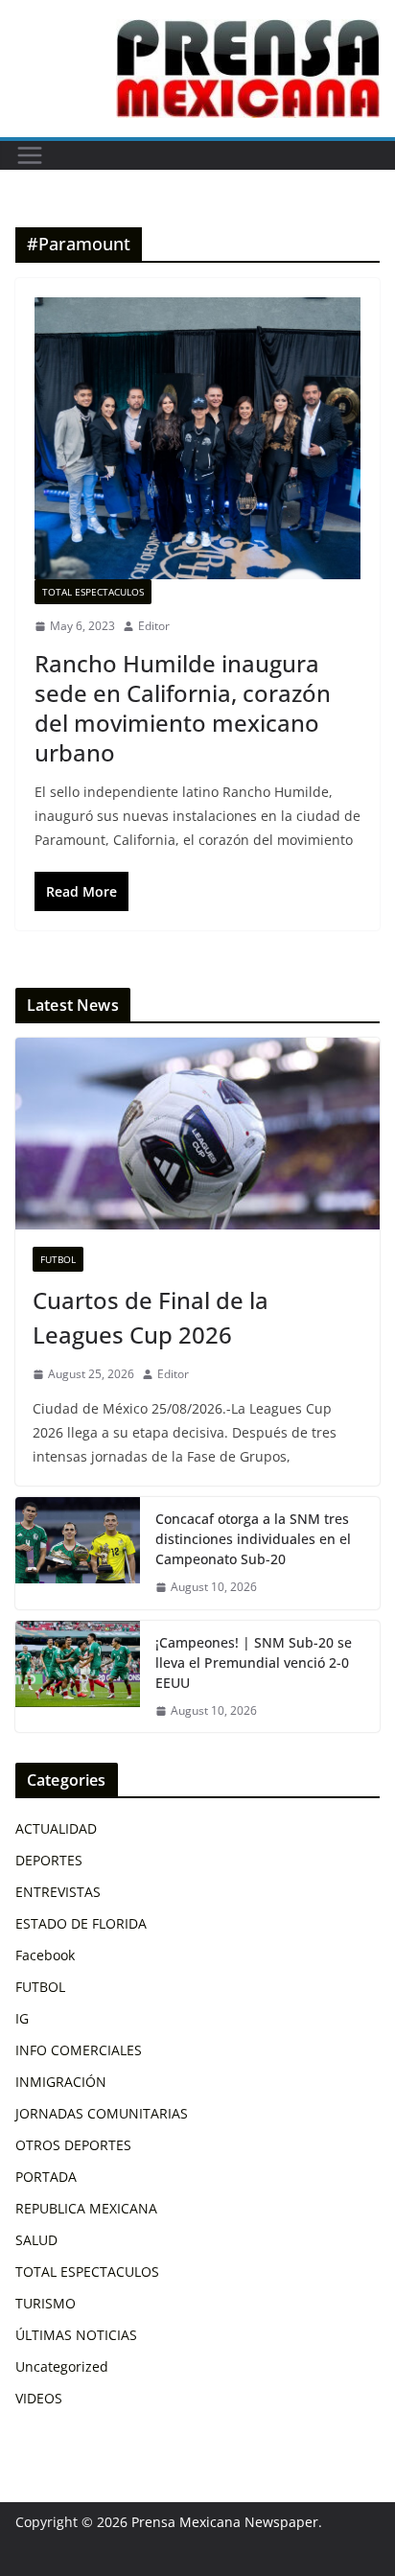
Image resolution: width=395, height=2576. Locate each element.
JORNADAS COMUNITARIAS (102, 2113)
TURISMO (46, 2303)
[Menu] (30, 155)
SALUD (36, 2240)
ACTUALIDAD (56, 1828)
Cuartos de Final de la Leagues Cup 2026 (151, 1317)
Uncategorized (62, 2366)
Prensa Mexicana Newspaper (225, 2522)
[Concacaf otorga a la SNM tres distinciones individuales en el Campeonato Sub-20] (78, 1553)
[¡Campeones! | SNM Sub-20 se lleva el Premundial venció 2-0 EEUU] (78, 1677)
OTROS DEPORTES (73, 2145)
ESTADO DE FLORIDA (81, 1923)
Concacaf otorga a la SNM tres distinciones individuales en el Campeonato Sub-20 (253, 1539)
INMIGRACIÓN (61, 2082)
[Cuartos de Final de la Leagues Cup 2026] (197, 1134)
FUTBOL (58, 1259)
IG (22, 2018)
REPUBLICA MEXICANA (86, 2208)
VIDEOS (39, 2398)
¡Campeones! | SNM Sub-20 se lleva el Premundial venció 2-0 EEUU (254, 1663)
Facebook (45, 1955)
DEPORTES (49, 1860)
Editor (154, 626)
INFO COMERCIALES (79, 2050)
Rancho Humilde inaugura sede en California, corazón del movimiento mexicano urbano (183, 708)
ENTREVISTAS (58, 1892)
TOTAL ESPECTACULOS (93, 592)
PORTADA (46, 2177)
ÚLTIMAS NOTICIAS (76, 2335)
